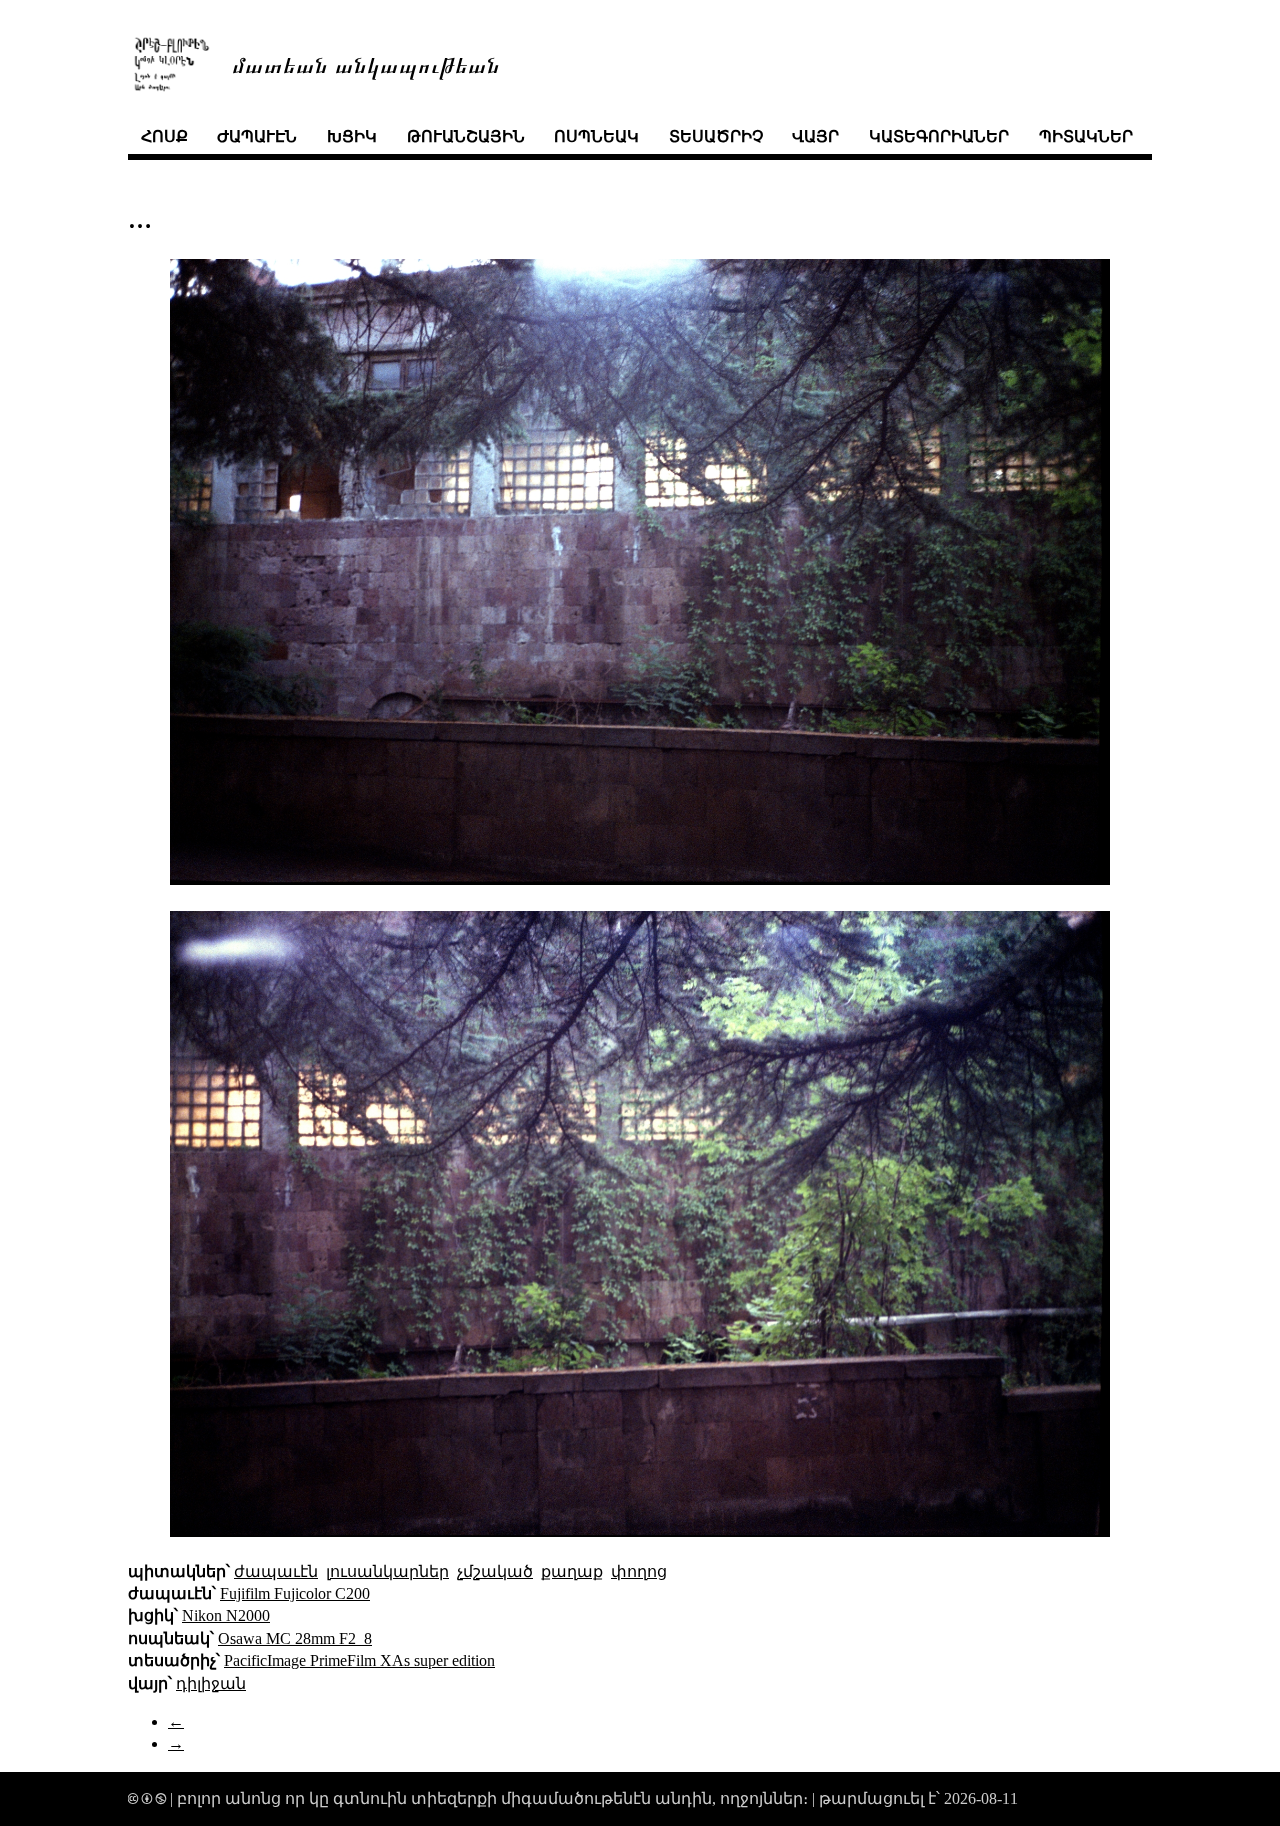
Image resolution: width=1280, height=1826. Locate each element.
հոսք (164, 136)
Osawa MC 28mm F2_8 (295, 1638)
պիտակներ (1086, 136)
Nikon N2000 (226, 1615)
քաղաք (572, 1571)
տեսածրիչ (716, 136)
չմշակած (495, 1571)
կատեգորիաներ (939, 136)
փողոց (639, 1571)
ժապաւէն (257, 136)
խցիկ (352, 136)
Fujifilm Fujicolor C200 (295, 1593)
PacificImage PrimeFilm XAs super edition (359, 1660)
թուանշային (466, 136)
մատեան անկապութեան (366, 63)
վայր (815, 136)
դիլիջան (211, 1683)
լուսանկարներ (387, 1571)
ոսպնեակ (596, 136)
